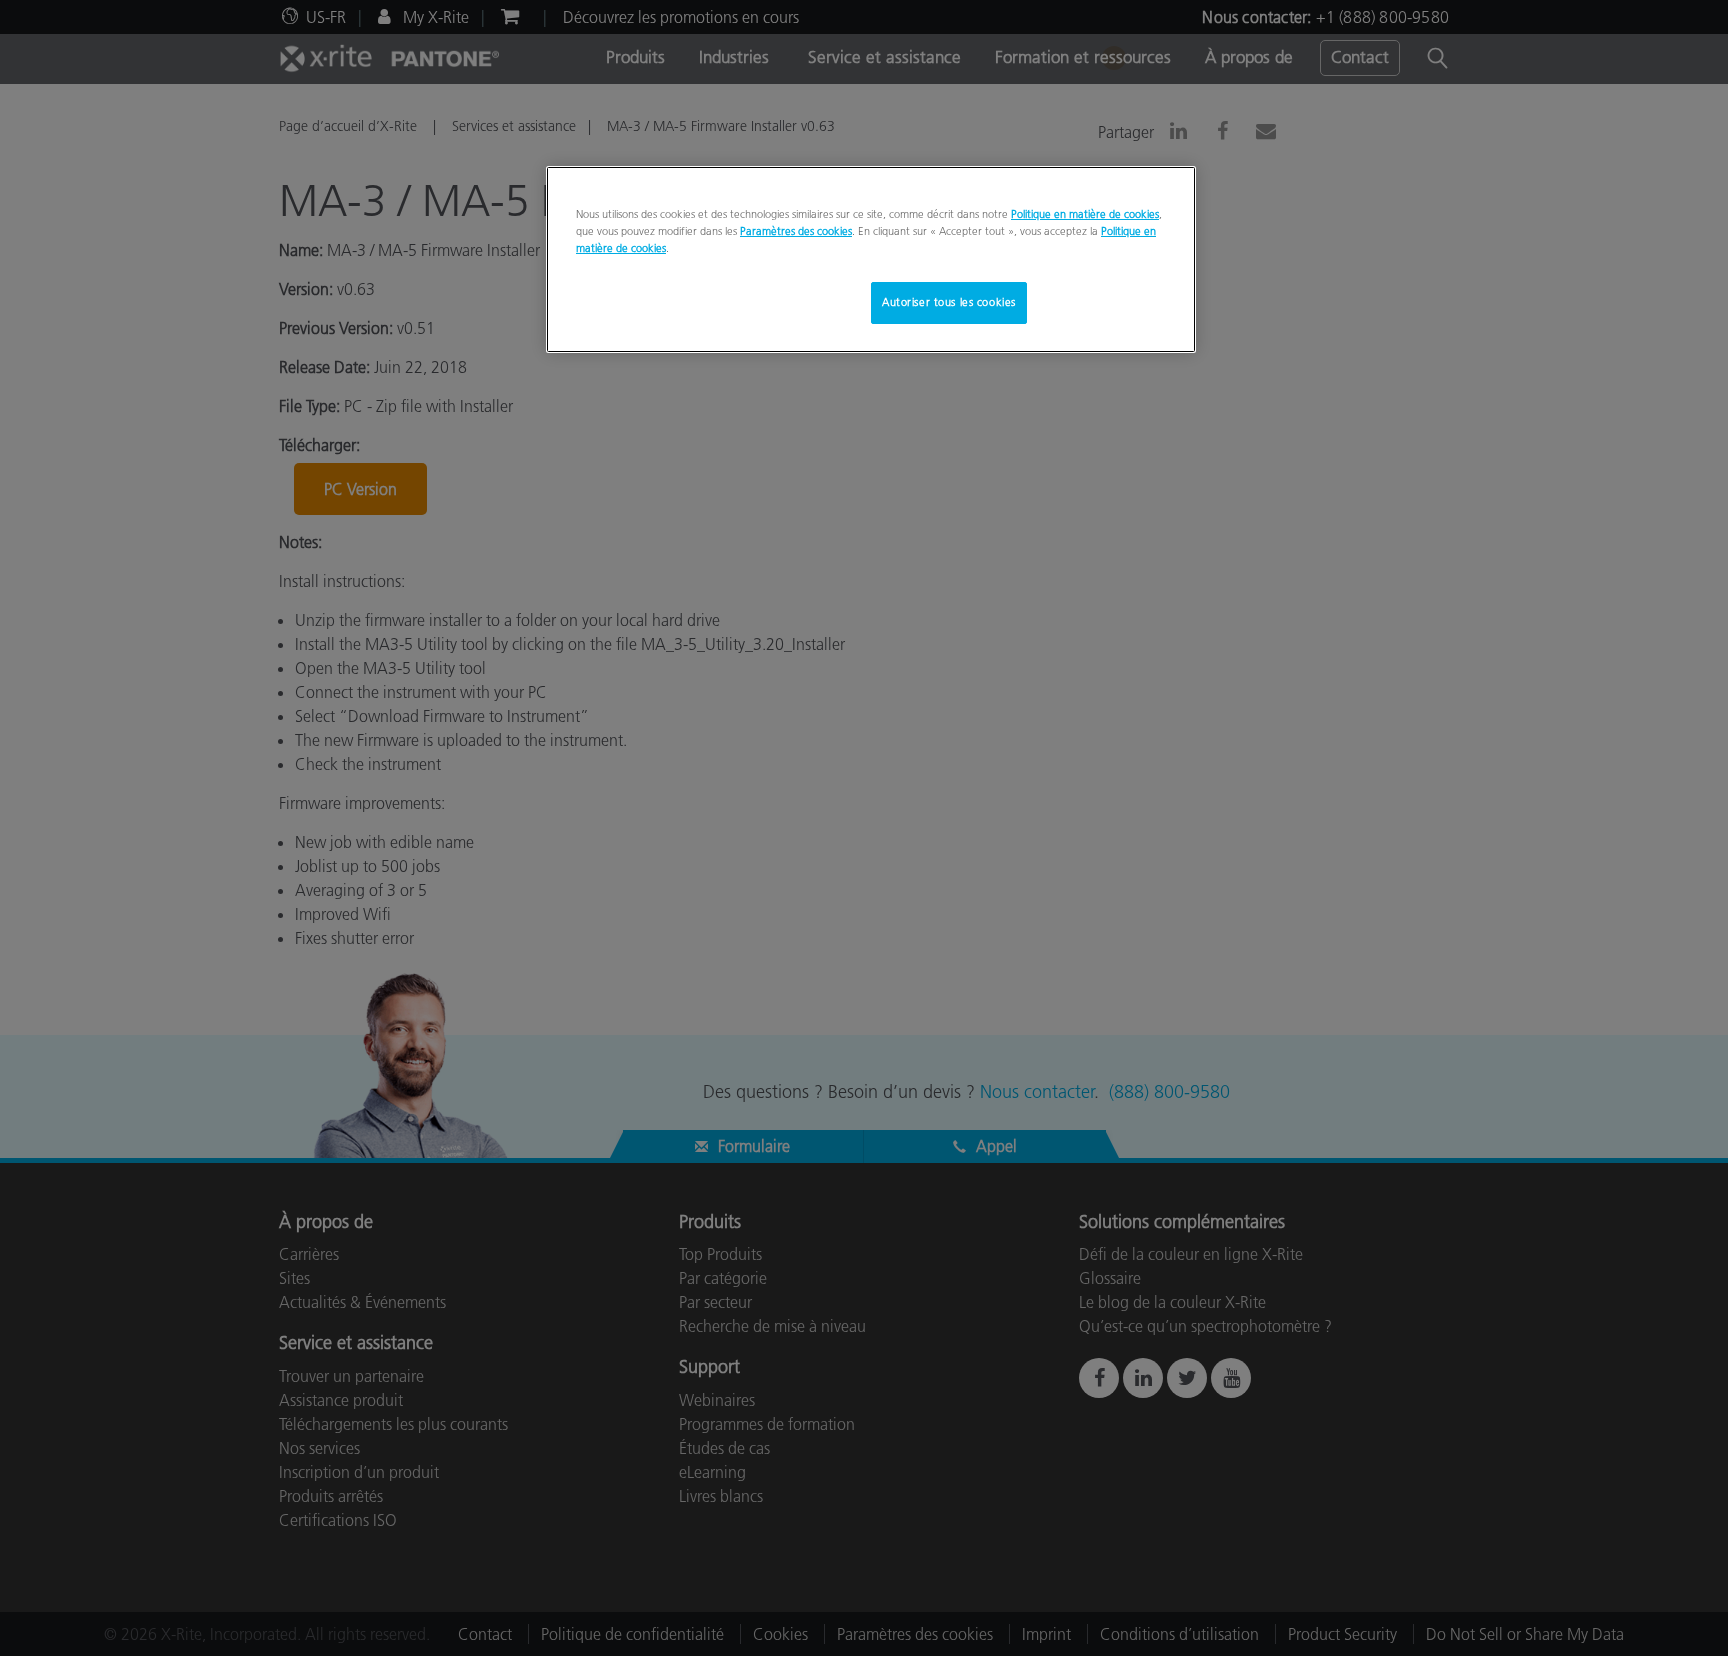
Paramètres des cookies (796, 231)
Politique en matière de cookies (1085, 214)
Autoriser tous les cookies (949, 302)
